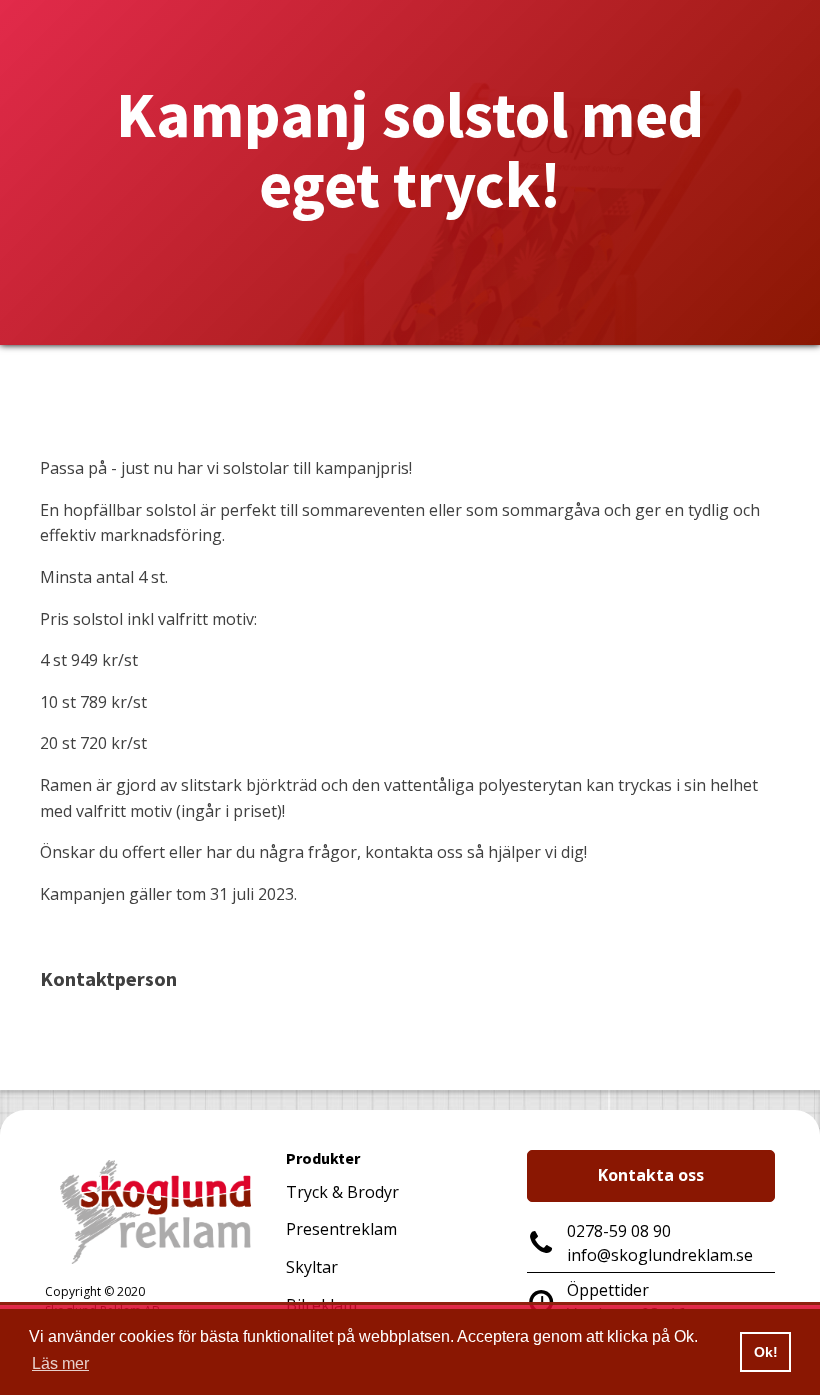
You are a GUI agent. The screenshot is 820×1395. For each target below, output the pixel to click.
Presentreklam (341, 1229)
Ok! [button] (766, 1352)
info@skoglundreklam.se (660, 1255)
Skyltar (312, 1267)
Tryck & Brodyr (342, 1192)
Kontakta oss (651, 1175)
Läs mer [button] (60, 1363)
